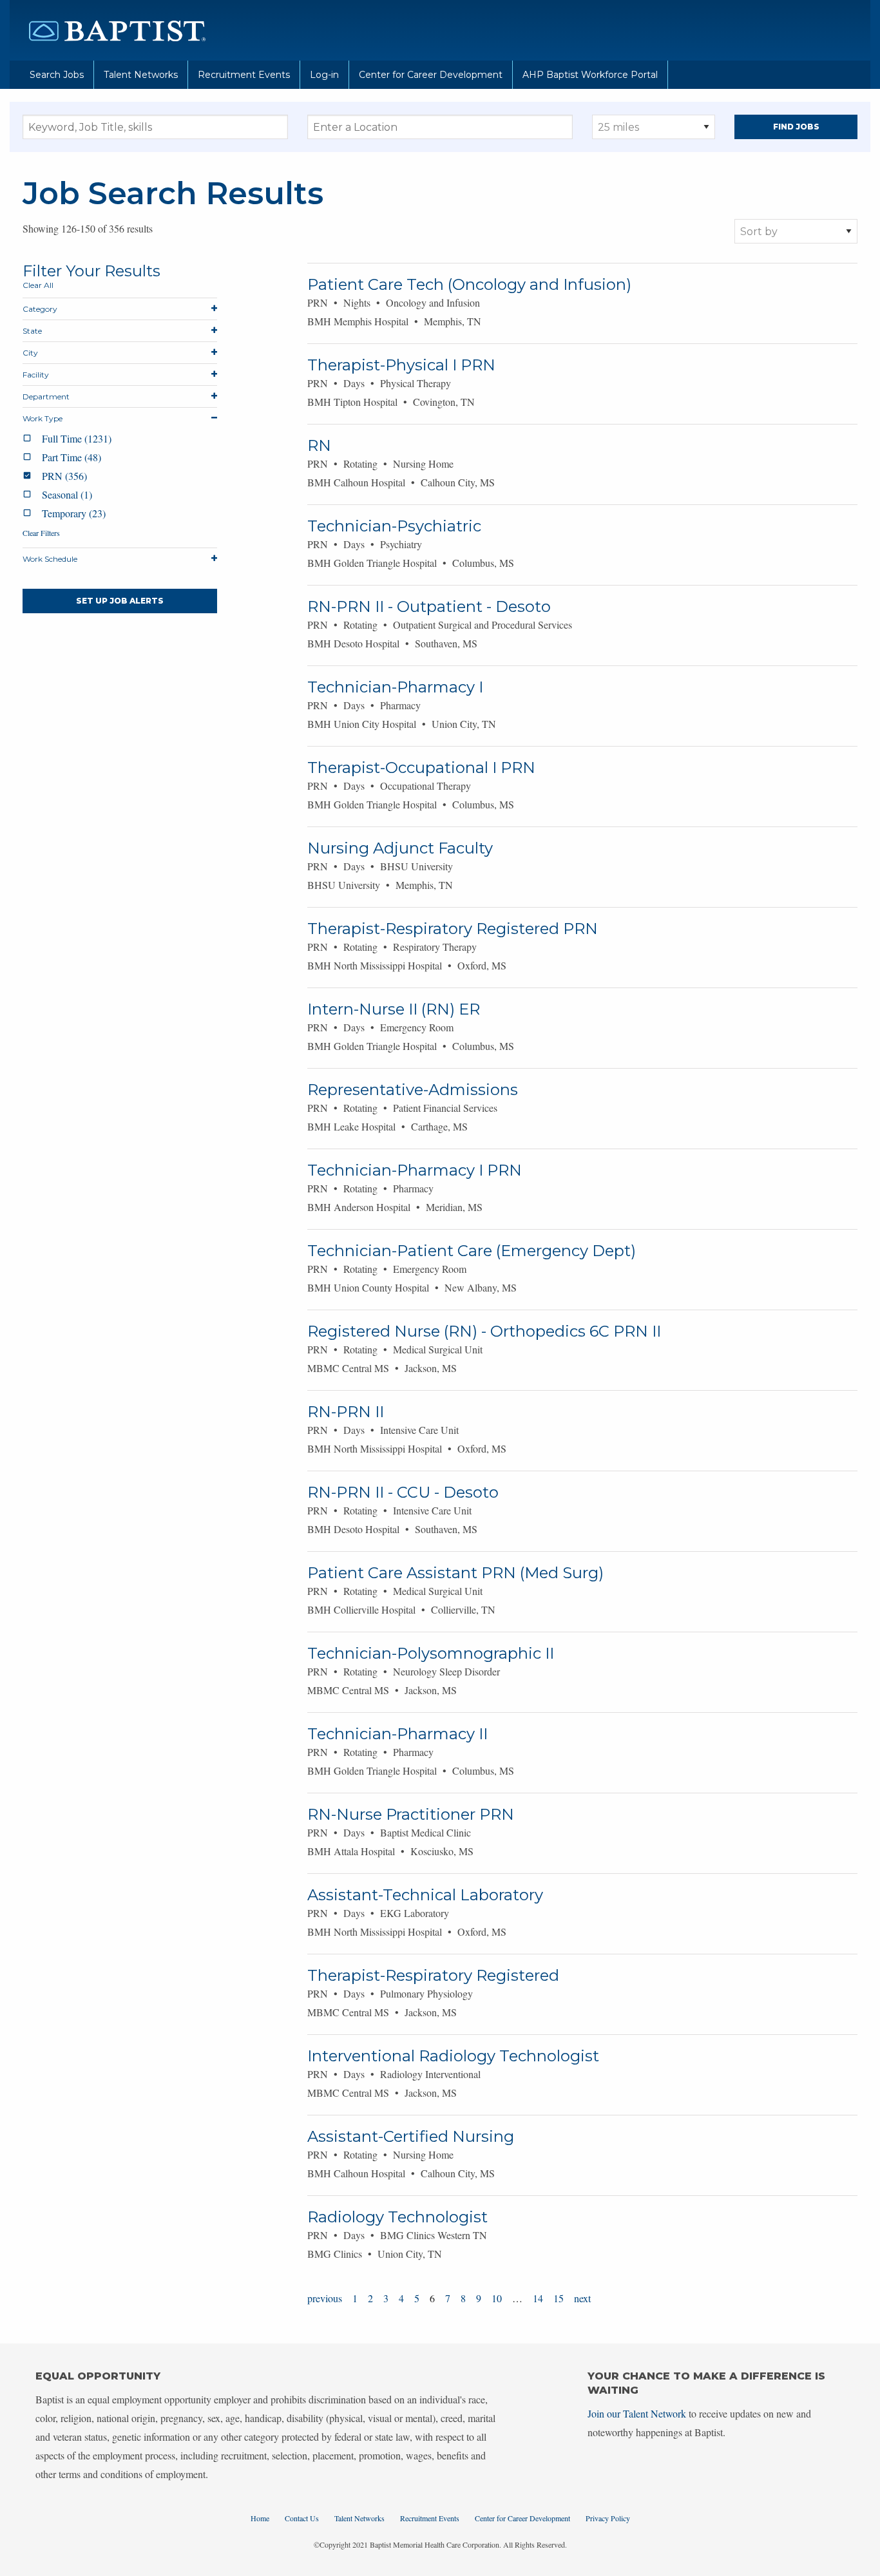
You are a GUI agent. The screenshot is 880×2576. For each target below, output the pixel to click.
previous (325, 2298)
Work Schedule (50, 559)
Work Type (43, 418)
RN (319, 445)
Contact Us (302, 2518)
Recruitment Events (244, 75)
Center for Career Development (431, 75)
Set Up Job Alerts (120, 601)
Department (46, 396)
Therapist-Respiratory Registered (433, 1975)
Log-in (324, 75)
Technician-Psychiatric (394, 526)
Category (40, 309)
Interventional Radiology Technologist (453, 2056)
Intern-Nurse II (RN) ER (394, 1009)
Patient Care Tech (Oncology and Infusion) (469, 284)
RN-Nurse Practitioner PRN (411, 1814)
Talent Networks (141, 75)
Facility (36, 375)
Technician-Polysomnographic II (431, 1653)
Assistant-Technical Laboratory (425, 1895)
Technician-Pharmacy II (397, 1734)
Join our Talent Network (637, 2413)
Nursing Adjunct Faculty (400, 848)
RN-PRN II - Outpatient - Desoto (429, 606)
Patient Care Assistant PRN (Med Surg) (455, 1573)
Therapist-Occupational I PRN (421, 768)
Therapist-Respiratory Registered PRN (453, 929)
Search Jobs (57, 75)
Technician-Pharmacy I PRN (415, 1170)
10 (497, 2298)
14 (538, 2298)
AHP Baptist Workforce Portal (590, 75)
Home (260, 2518)
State (32, 331)
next (582, 2298)
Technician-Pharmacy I (395, 687)
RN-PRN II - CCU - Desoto (403, 1492)
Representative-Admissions (413, 1090)
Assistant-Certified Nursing (411, 2136)
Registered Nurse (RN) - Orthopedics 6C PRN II (484, 1331)
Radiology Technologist (397, 2217)
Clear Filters (41, 533)
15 (559, 2298)
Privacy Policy (608, 2518)
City (30, 353)
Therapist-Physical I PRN (401, 365)
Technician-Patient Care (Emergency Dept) (472, 1251)
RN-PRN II (346, 1412)
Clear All (38, 285)
